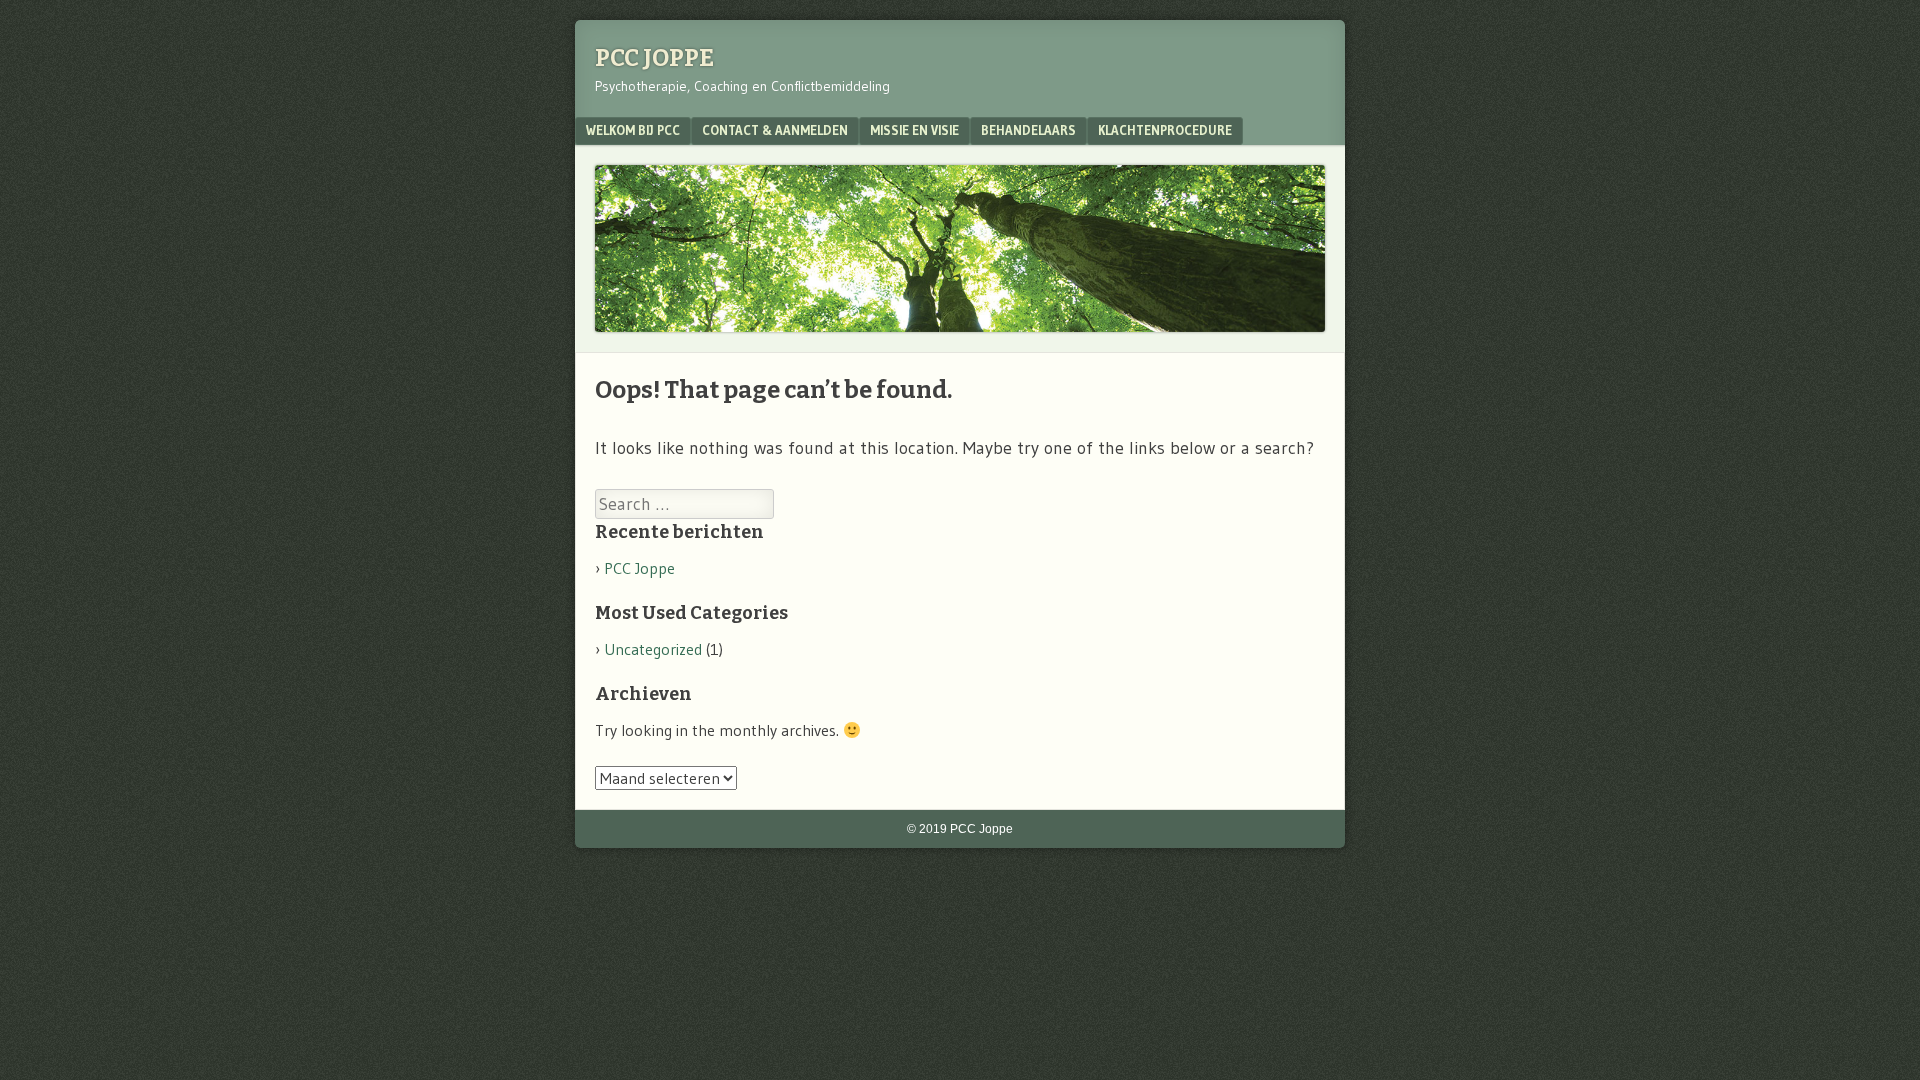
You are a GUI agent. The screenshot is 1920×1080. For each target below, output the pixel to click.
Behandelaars (1028, 130)
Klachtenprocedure (1165, 130)
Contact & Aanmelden (775, 130)
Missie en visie (914, 130)
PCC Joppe (654, 58)
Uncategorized (653, 649)
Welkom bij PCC (633, 130)
